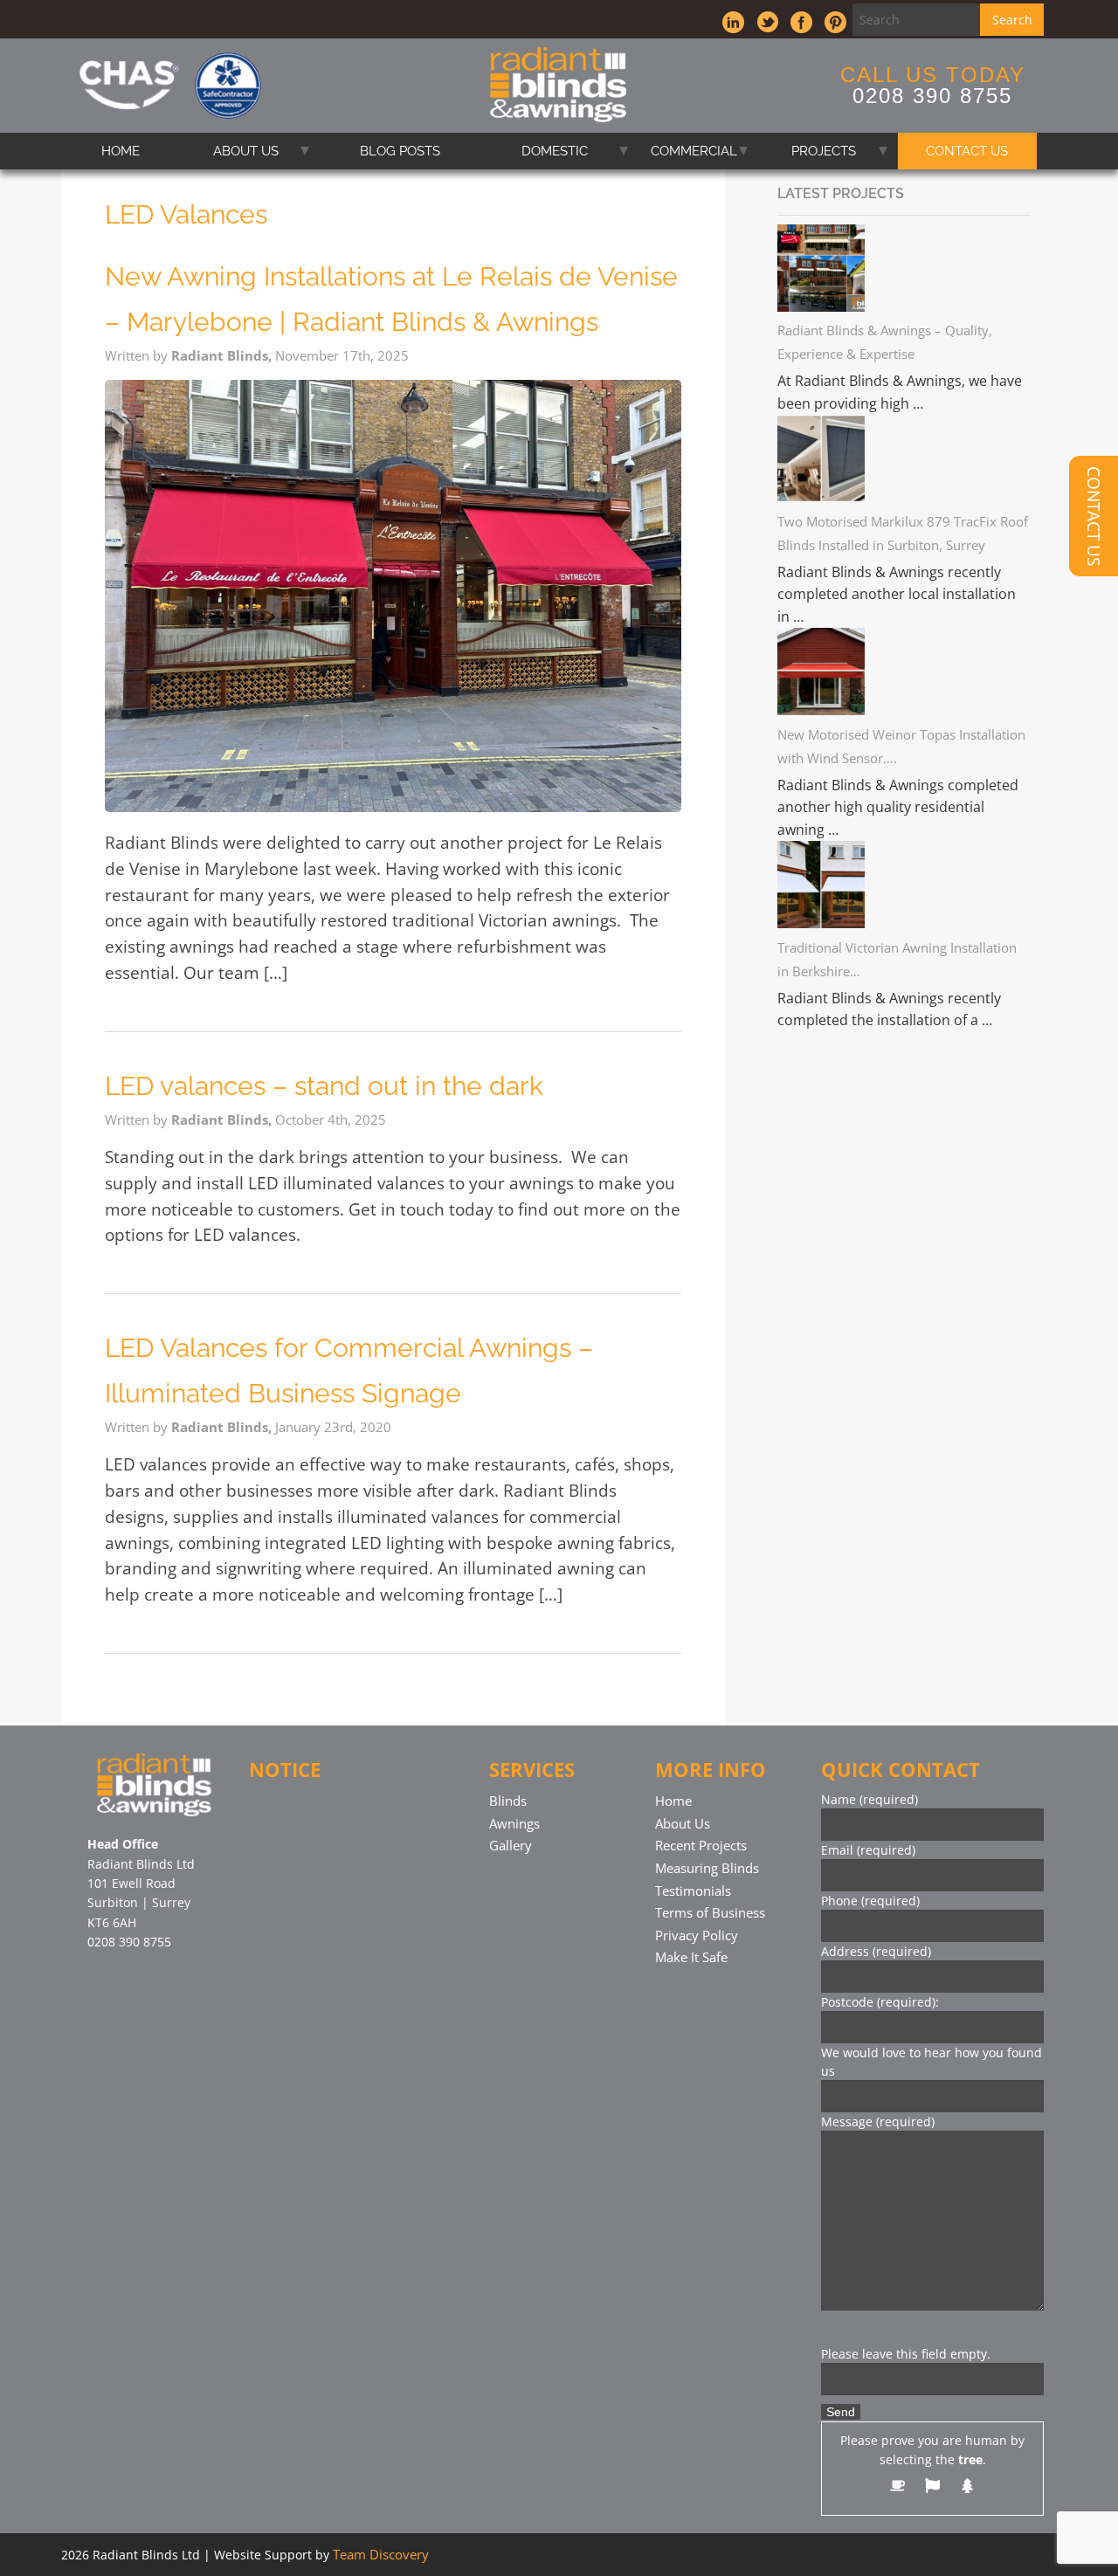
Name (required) (870, 1799)
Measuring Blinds (707, 1868)
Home (121, 151)
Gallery (511, 1845)
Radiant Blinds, (223, 355)
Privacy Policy (697, 1935)
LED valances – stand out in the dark (324, 1086)
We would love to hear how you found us (932, 2062)
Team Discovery (381, 2554)
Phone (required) (870, 1901)
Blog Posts (400, 151)
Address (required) (876, 1951)
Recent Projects (701, 1845)
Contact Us (967, 151)
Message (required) (878, 2121)
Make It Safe (691, 1957)
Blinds (508, 1801)
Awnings (514, 1823)
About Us (246, 151)
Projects (824, 151)
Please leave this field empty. (906, 2354)
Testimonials (693, 1891)
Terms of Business (710, 1912)
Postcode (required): (880, 2002)
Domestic (555, 151)
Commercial (694, 151)
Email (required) (868, 1850)
